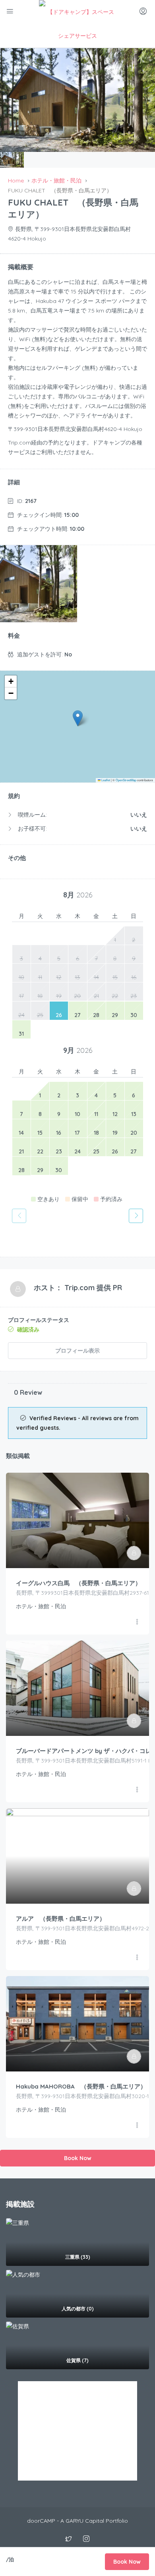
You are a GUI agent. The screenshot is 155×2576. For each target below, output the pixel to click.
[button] (78, 718)
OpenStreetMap (126, 780)
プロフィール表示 (77, 1351)
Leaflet (105, 780)
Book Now (78, 2158)
